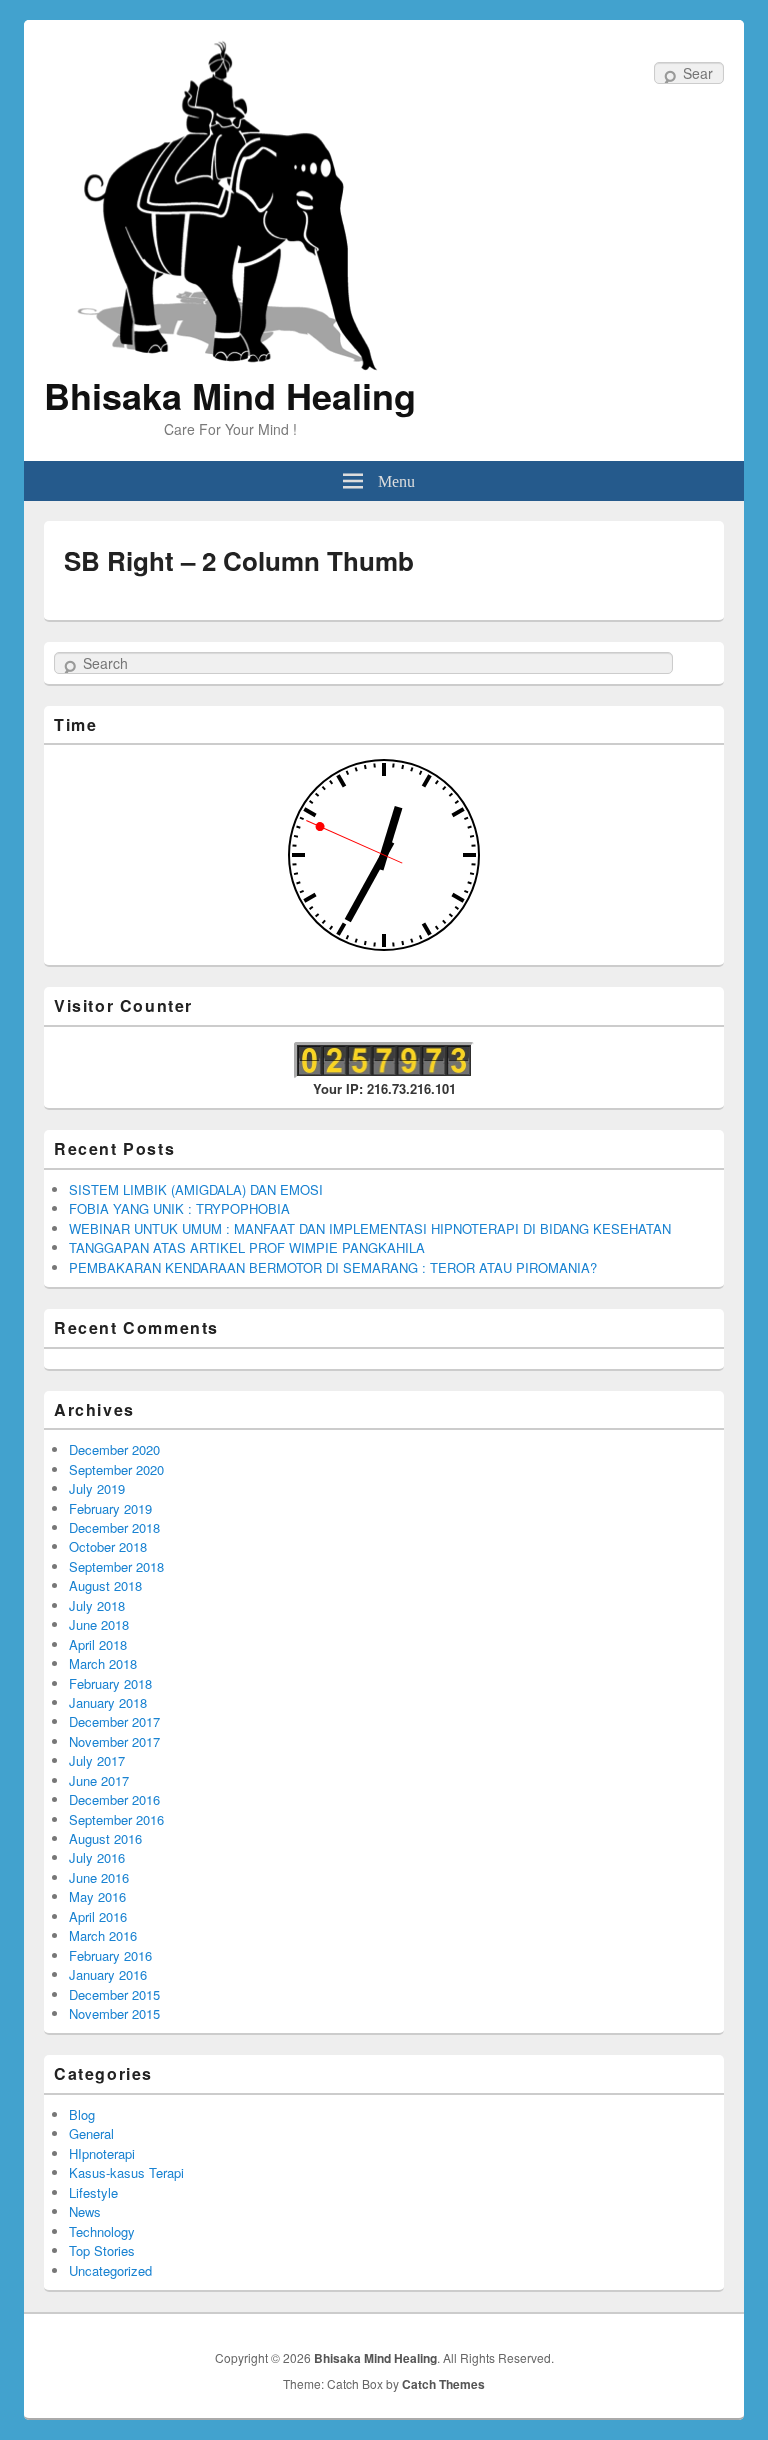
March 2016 (103, 1935)
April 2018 (98, 1644)
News (85, 2211)
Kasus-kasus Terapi (126, 2172)
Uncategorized (110, 2270)
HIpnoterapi (102, 2153)
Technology (102, 2231)
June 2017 (99, 1780)
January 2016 (108, 1974)
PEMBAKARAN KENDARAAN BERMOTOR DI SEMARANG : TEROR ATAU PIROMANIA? (333, 1267)
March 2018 (103, 1663)
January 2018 (108, 1702)
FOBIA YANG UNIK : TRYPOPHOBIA (179, 1208)
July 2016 (97, 1857)
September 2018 (116, 1566)
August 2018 (105, 1585)
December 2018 (114, 1527)
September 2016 (116, 1819)
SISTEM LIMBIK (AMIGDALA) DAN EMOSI (196, 1189)
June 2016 (99, 1877)
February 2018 (110, 1683)
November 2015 (114, 2013)
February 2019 (110, 1508)
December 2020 (114, 1449)
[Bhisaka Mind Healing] (230, 203)
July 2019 (97, 1488)
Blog (82, 2114)
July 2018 (97, 1605)
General (91, 2133)
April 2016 (98, 1916)
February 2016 (110, 1955)
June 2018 (99, 1624)
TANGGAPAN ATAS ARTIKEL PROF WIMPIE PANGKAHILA (247, 1247)
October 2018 (108, 1546)
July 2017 (97, 1760)
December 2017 (114, 1721)
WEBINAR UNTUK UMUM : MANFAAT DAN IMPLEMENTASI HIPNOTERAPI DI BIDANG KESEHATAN (370, 1228)
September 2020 (116, 1469)
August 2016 (105, 1838)
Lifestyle (93, 2192)
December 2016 (114, 1799)
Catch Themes (443, 2384)
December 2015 (114, 1994)
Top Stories (102, 2250)
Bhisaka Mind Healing (230, 395)
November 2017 (114, 1741)
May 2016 (97, 1896)
